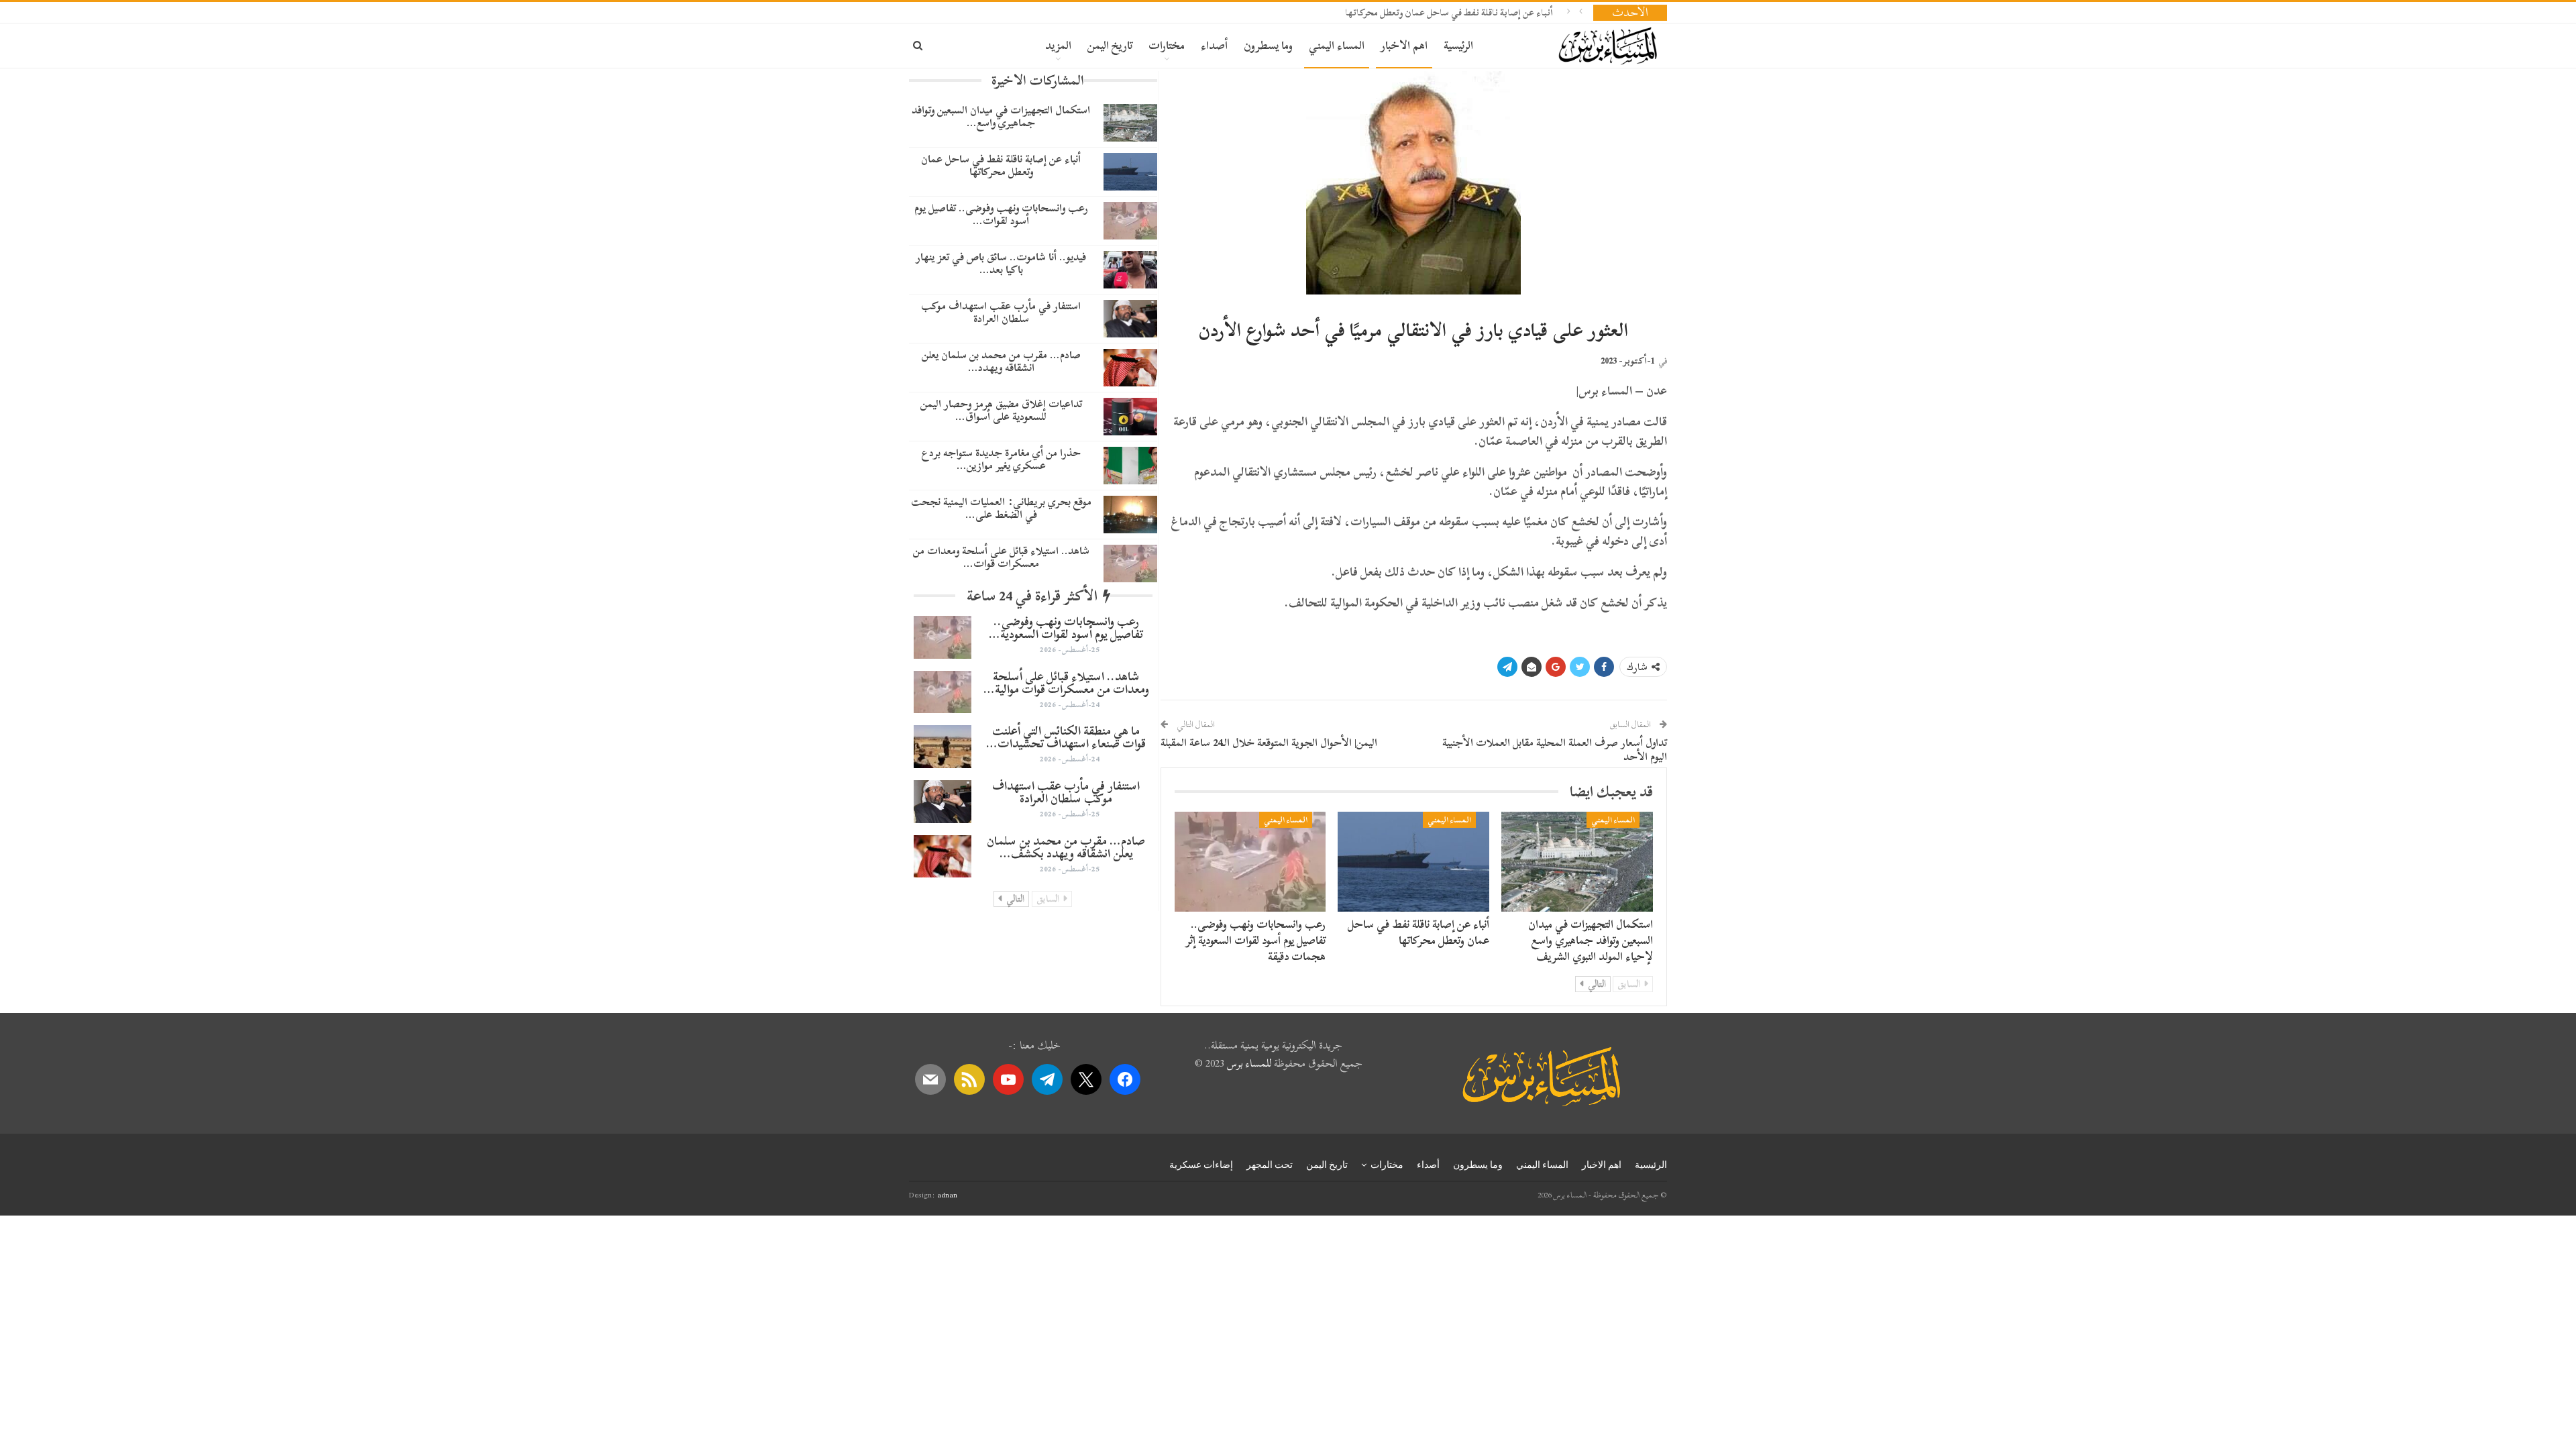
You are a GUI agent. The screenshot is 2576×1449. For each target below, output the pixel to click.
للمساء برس (1249, 1063)
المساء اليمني (1337, 45)
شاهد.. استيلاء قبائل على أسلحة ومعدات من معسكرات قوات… (1001, 557)
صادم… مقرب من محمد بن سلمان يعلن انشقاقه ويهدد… (1001, 361)
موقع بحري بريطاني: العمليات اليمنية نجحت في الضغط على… (1001, 508)
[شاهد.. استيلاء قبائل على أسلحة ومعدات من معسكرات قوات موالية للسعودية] (1130, 563)
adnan (947, 1195)
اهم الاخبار (1404, 45)
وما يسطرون (1268, 45)
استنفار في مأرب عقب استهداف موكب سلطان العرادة (1001, 312)
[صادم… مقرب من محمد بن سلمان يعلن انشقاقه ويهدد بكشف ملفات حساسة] (1130, 368)
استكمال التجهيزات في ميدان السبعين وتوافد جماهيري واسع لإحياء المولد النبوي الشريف (1591, 940)
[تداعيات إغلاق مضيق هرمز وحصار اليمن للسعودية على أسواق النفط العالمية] (1130, 417)
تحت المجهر (1270, 1165)
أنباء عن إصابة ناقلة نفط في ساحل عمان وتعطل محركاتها (1449, 12)
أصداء (1214, 45)
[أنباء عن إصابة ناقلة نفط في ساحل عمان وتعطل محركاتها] (1413, 862)
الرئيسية (1458, 45)
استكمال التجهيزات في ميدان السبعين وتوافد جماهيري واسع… (1001, 116)
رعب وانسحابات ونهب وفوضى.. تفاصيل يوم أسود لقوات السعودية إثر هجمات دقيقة (1255, 940)
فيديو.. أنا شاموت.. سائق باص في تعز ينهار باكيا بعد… (1001, 263)
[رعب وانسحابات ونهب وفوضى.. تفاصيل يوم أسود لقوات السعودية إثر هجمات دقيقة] (1250, 862)
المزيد (1058, 45)
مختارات (1167, 45)
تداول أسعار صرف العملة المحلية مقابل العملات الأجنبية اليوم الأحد (1555, 750)
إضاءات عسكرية (1201, 1165)
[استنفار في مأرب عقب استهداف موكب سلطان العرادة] (1130, 319)
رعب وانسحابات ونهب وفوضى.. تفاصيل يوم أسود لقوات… (1001, 214)
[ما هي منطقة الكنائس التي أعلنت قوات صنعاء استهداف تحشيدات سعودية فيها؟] (943, 747)
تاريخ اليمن (1110, 45)
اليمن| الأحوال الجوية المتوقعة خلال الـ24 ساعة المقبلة (1269, 743)
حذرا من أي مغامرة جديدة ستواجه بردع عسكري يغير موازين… (1001, 459)
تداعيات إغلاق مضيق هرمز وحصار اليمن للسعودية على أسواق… (1001, 410)
